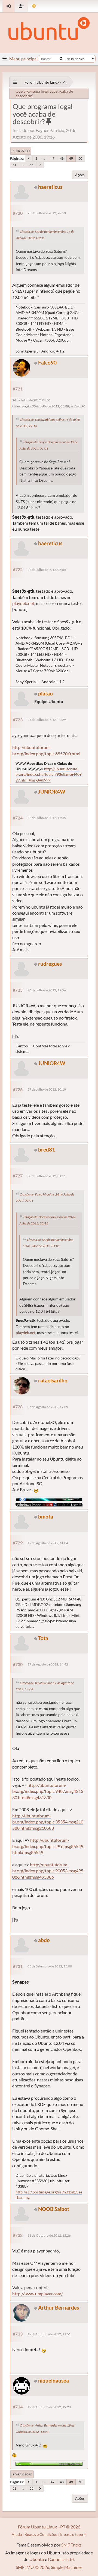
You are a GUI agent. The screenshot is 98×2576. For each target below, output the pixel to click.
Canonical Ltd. (61, 2559)
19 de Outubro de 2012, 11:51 (49, 2334)
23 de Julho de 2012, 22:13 (47, 213)
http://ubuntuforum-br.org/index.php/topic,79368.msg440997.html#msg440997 (49, 774)
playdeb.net (23, 603)
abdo (44, 1940)
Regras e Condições (41, 2534)
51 (14, 165)
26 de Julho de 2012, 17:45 (47, 818)
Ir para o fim (21, 151)
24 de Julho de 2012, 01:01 (31, 400)
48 (62, 158)
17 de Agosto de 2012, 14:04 (48, 1543)
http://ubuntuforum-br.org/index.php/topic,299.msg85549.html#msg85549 (48, 1846)
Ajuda (17, 2534)
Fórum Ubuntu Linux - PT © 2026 (49, 2527)
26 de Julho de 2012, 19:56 (47, 990)
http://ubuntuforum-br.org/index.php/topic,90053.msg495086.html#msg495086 (48, 1871)
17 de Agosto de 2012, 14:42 (48, 1664)
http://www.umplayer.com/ (38, 2294)
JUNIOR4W (52, 791)
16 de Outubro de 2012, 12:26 (49, 2235)
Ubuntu (37, 2559)
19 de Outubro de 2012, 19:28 (49, 2407)
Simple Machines (67, 2567)
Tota (43, 1638)
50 (80, 158)
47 (53, 158)
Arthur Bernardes (59, 2308)
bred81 (47, 1149)
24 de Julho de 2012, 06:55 (47, 570)
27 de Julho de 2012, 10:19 (47, 1089)
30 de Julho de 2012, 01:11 (47, 1176)
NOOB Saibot (54, 2209)
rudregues (50, 964)
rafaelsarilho (53, 1380)
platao (45, 693)
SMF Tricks (71, 2545)
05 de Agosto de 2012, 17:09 (48, 1407)
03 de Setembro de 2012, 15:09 (50, 1966)
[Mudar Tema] (34, 6)
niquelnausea (53, 2380)
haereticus (50, 187)
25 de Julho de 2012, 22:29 (47, 720)
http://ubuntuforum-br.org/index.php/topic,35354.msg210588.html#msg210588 (48, 1822)
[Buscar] (61, 59)
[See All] (15, 82)
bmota (46, 1516)
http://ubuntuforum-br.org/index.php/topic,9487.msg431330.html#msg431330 (48, 1791)
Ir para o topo (22, 2474)
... (44, 158)
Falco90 (47, 362)
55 (32, 165)
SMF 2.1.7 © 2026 (33, 2567)
